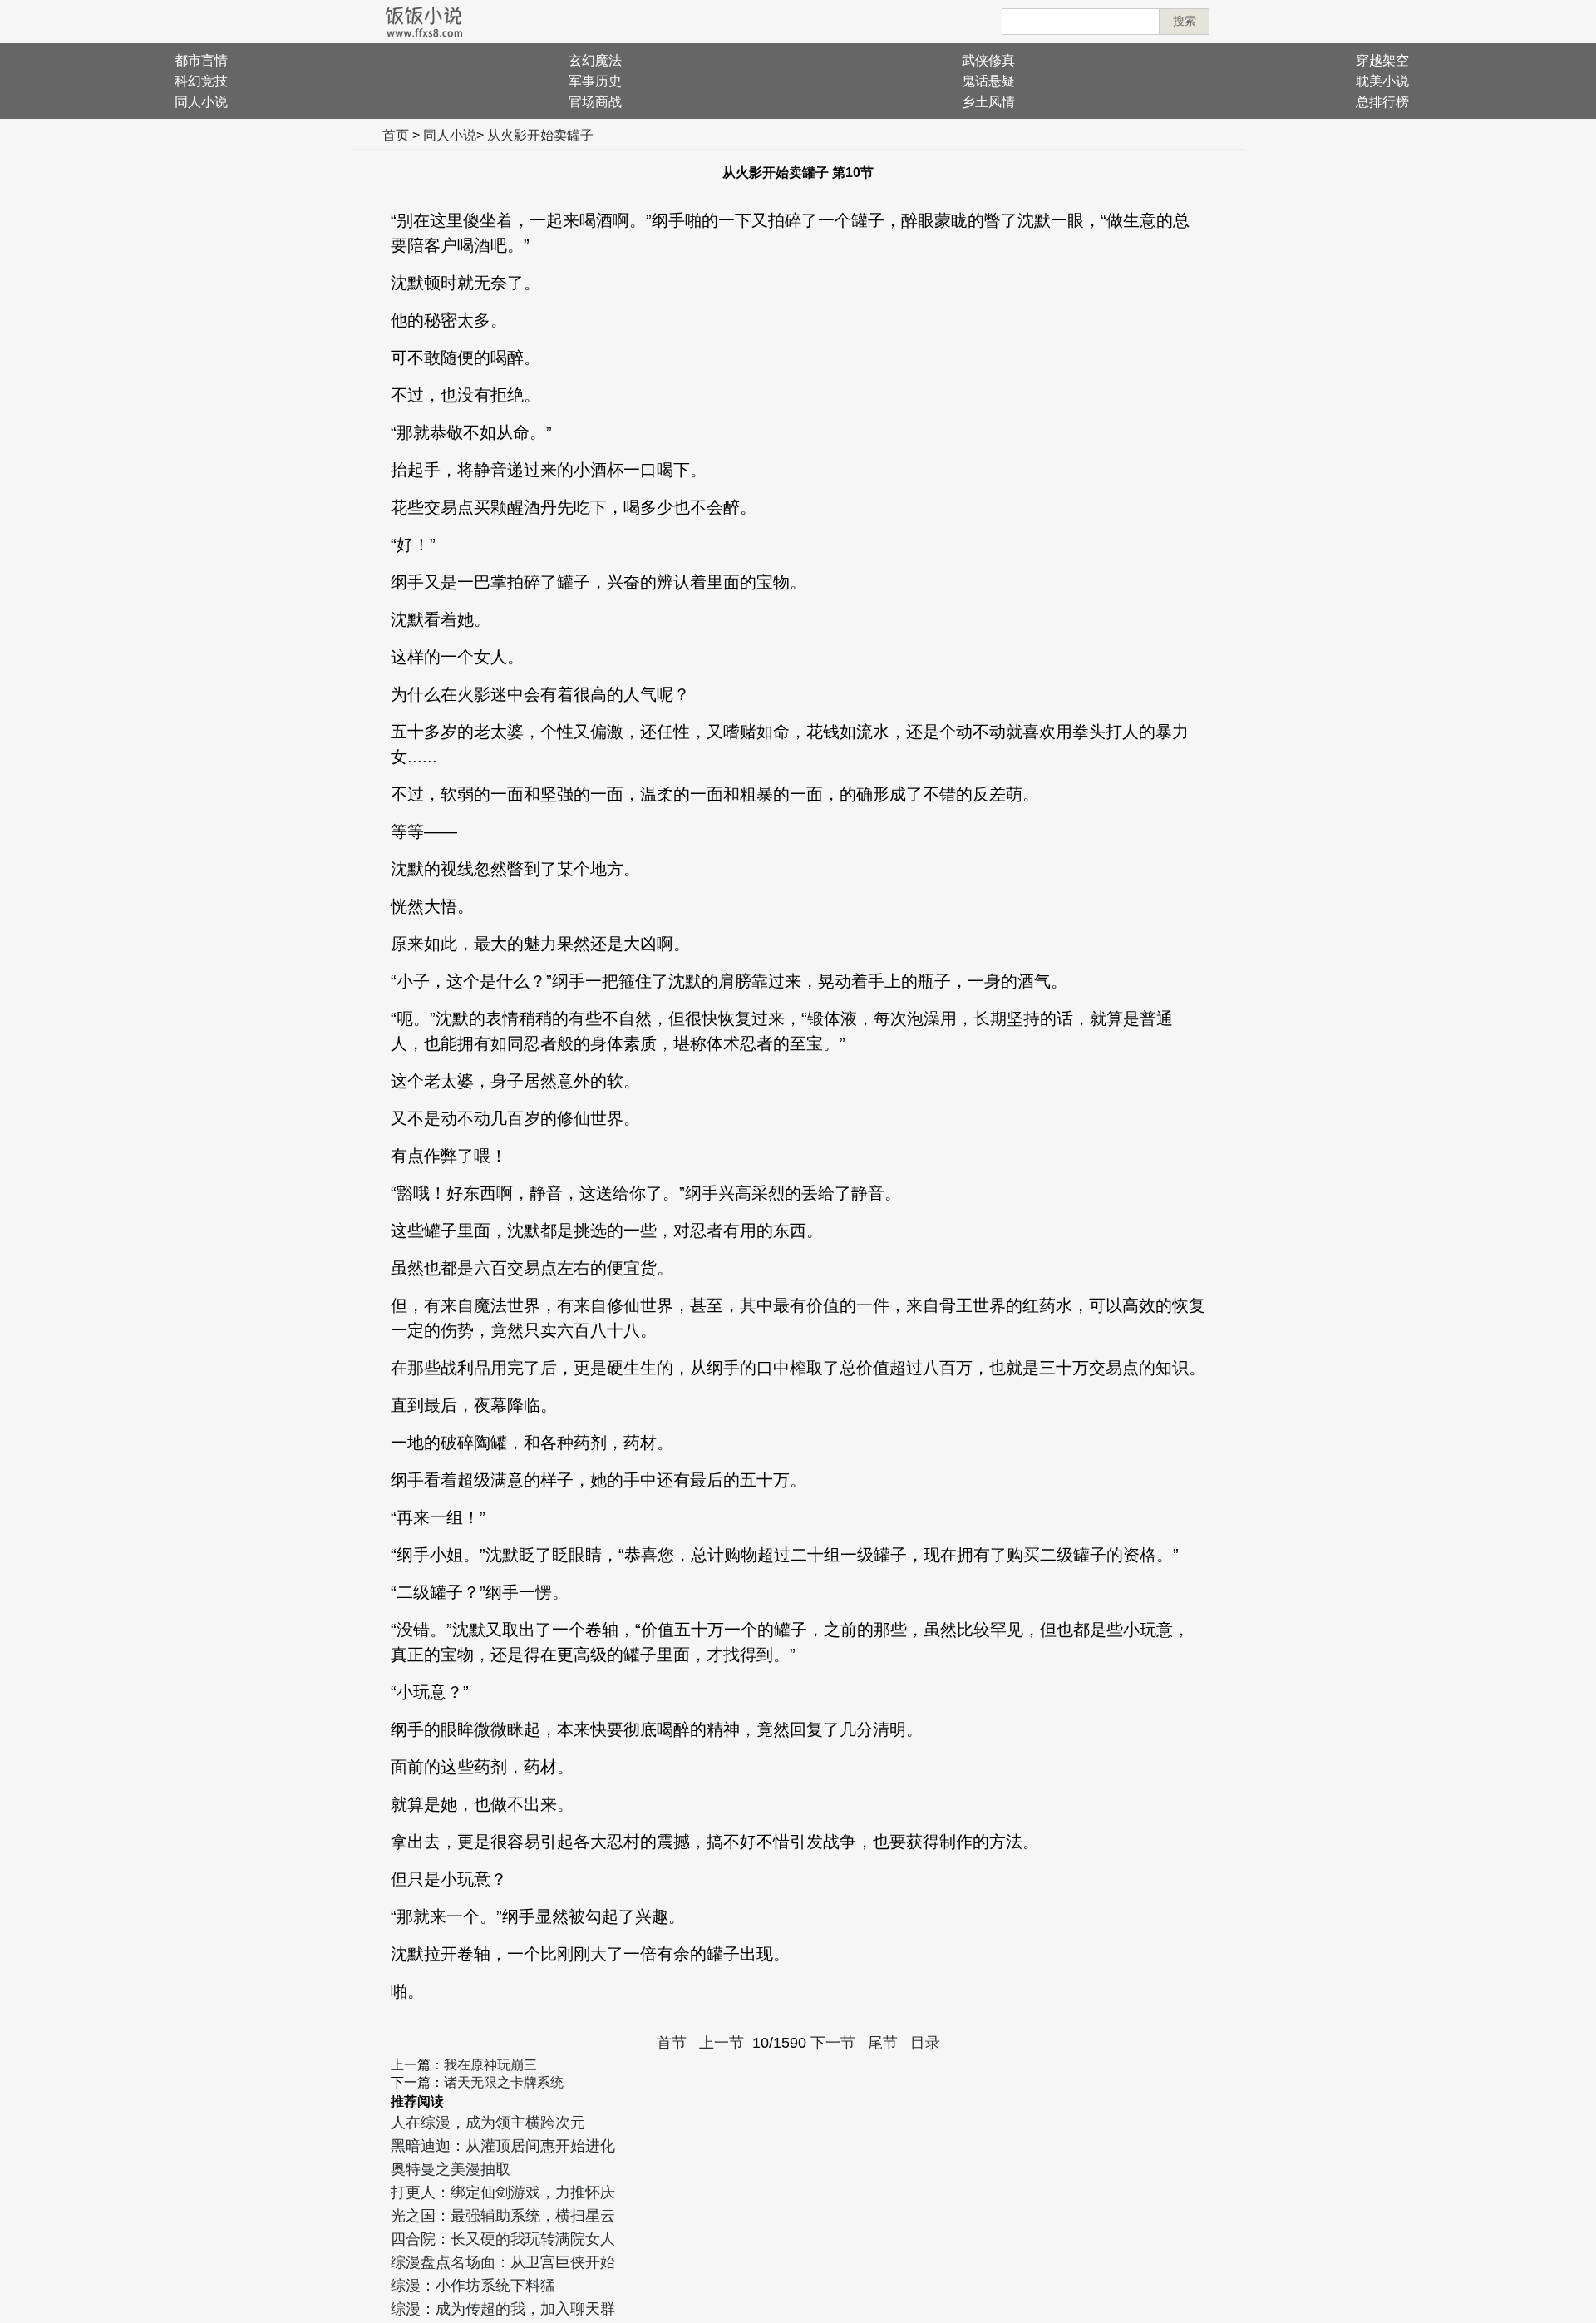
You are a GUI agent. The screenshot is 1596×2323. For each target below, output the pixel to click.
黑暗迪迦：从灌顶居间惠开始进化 (503, 2146)
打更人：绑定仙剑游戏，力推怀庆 (503, 2192)
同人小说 (201, 102)
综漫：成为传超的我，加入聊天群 (503, 2309)
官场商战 (595, 102)
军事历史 (595, 81)
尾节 (883, 2043)
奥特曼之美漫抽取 (451, 2169)
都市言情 (201, 60)
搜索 (1185, 21)
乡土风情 (988, 102)
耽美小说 (1382, 81)
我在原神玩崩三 (490, 2065)
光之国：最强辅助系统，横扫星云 (503, 2216)
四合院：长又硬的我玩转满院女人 (503, 2239)
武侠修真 (988, 60)
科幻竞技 (201, 81)
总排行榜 (1382, 102)
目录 (925, 2043)
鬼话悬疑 (988, 81)
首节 (672, 2043)
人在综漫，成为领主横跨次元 (488, 2123)
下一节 (833, 2043)
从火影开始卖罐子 (540, 135)
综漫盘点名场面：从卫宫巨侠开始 (503, 2262)
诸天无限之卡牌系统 (504, 2082)
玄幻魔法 (595, 60)
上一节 (722, 2043)
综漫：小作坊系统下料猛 (473, 2286)
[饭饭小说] (424, 22)
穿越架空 (1382, 60)
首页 (396, 135)
